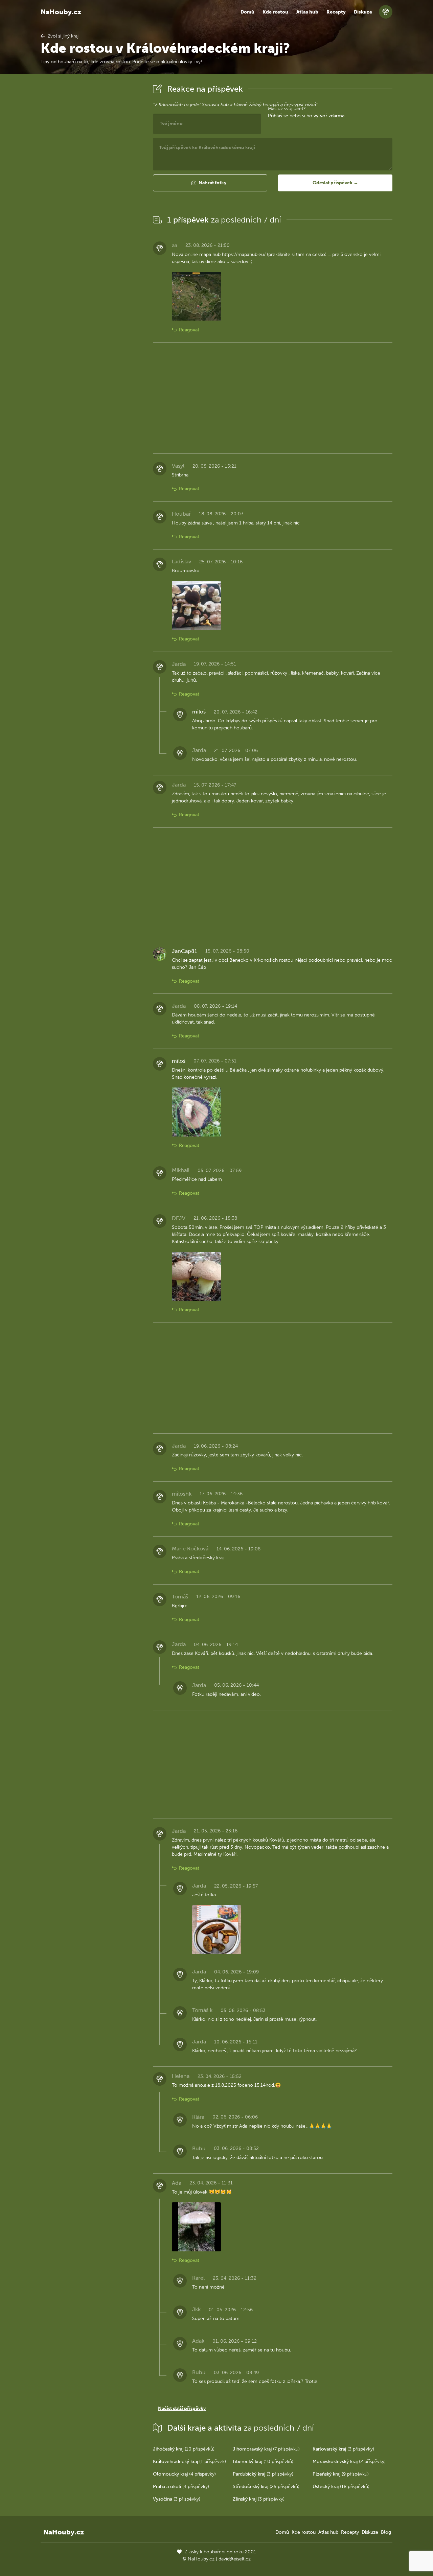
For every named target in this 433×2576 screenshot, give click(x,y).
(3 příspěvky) (343, 2449)
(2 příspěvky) (349, 2462)
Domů (247, 12)
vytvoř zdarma (329, 116)
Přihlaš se (278, 116)
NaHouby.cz (61, 12)
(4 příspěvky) (184, 2474)
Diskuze (363, 12)
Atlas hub (307, 12)
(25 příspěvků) (266, 2487)
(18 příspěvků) (341, 2487)
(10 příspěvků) (184, 2449)
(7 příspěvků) (266, 2449)
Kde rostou (275, 12)
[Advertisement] (91, 184)
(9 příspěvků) (341, 2474)
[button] (210, 183)
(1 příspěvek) (189, 2462)
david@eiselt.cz (235, 2559)
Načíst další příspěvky (182, 2408)
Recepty (336, 12)
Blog (386, 2532)
